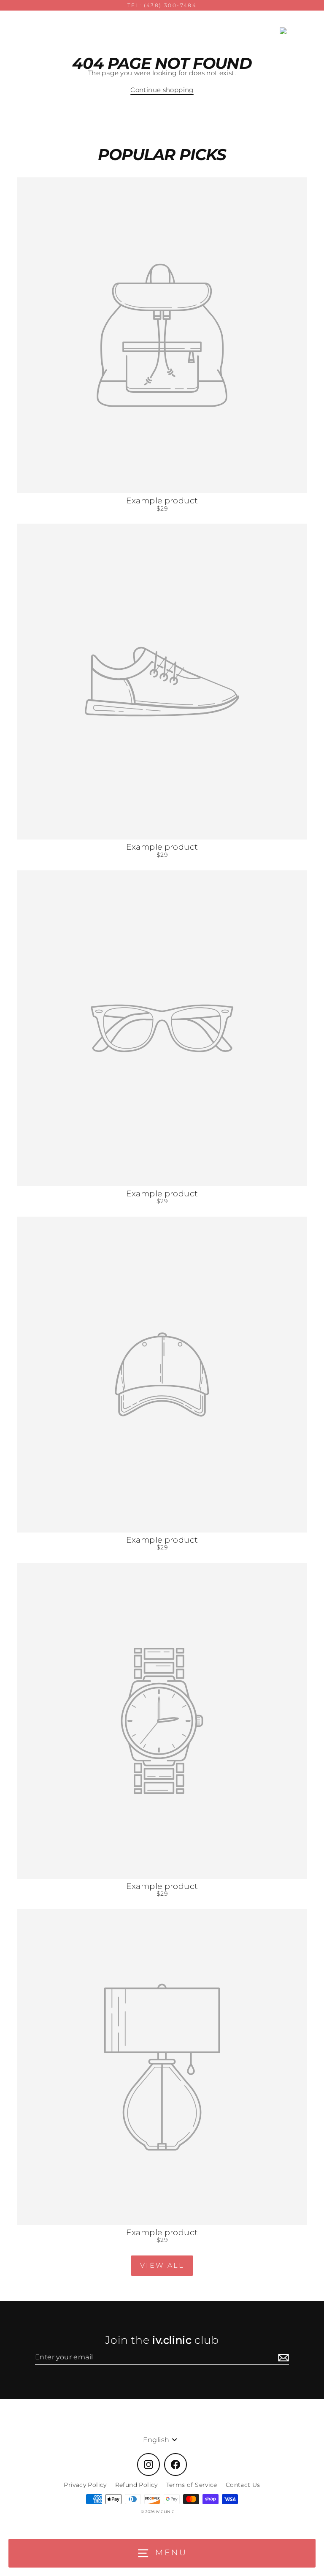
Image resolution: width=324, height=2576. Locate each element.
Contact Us (243, 2485)
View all (162, 2265)
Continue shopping (162, 90)
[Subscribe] (282, 2357)
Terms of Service (192, 2485)
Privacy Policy (85, 2485)
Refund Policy (136, 2485)
